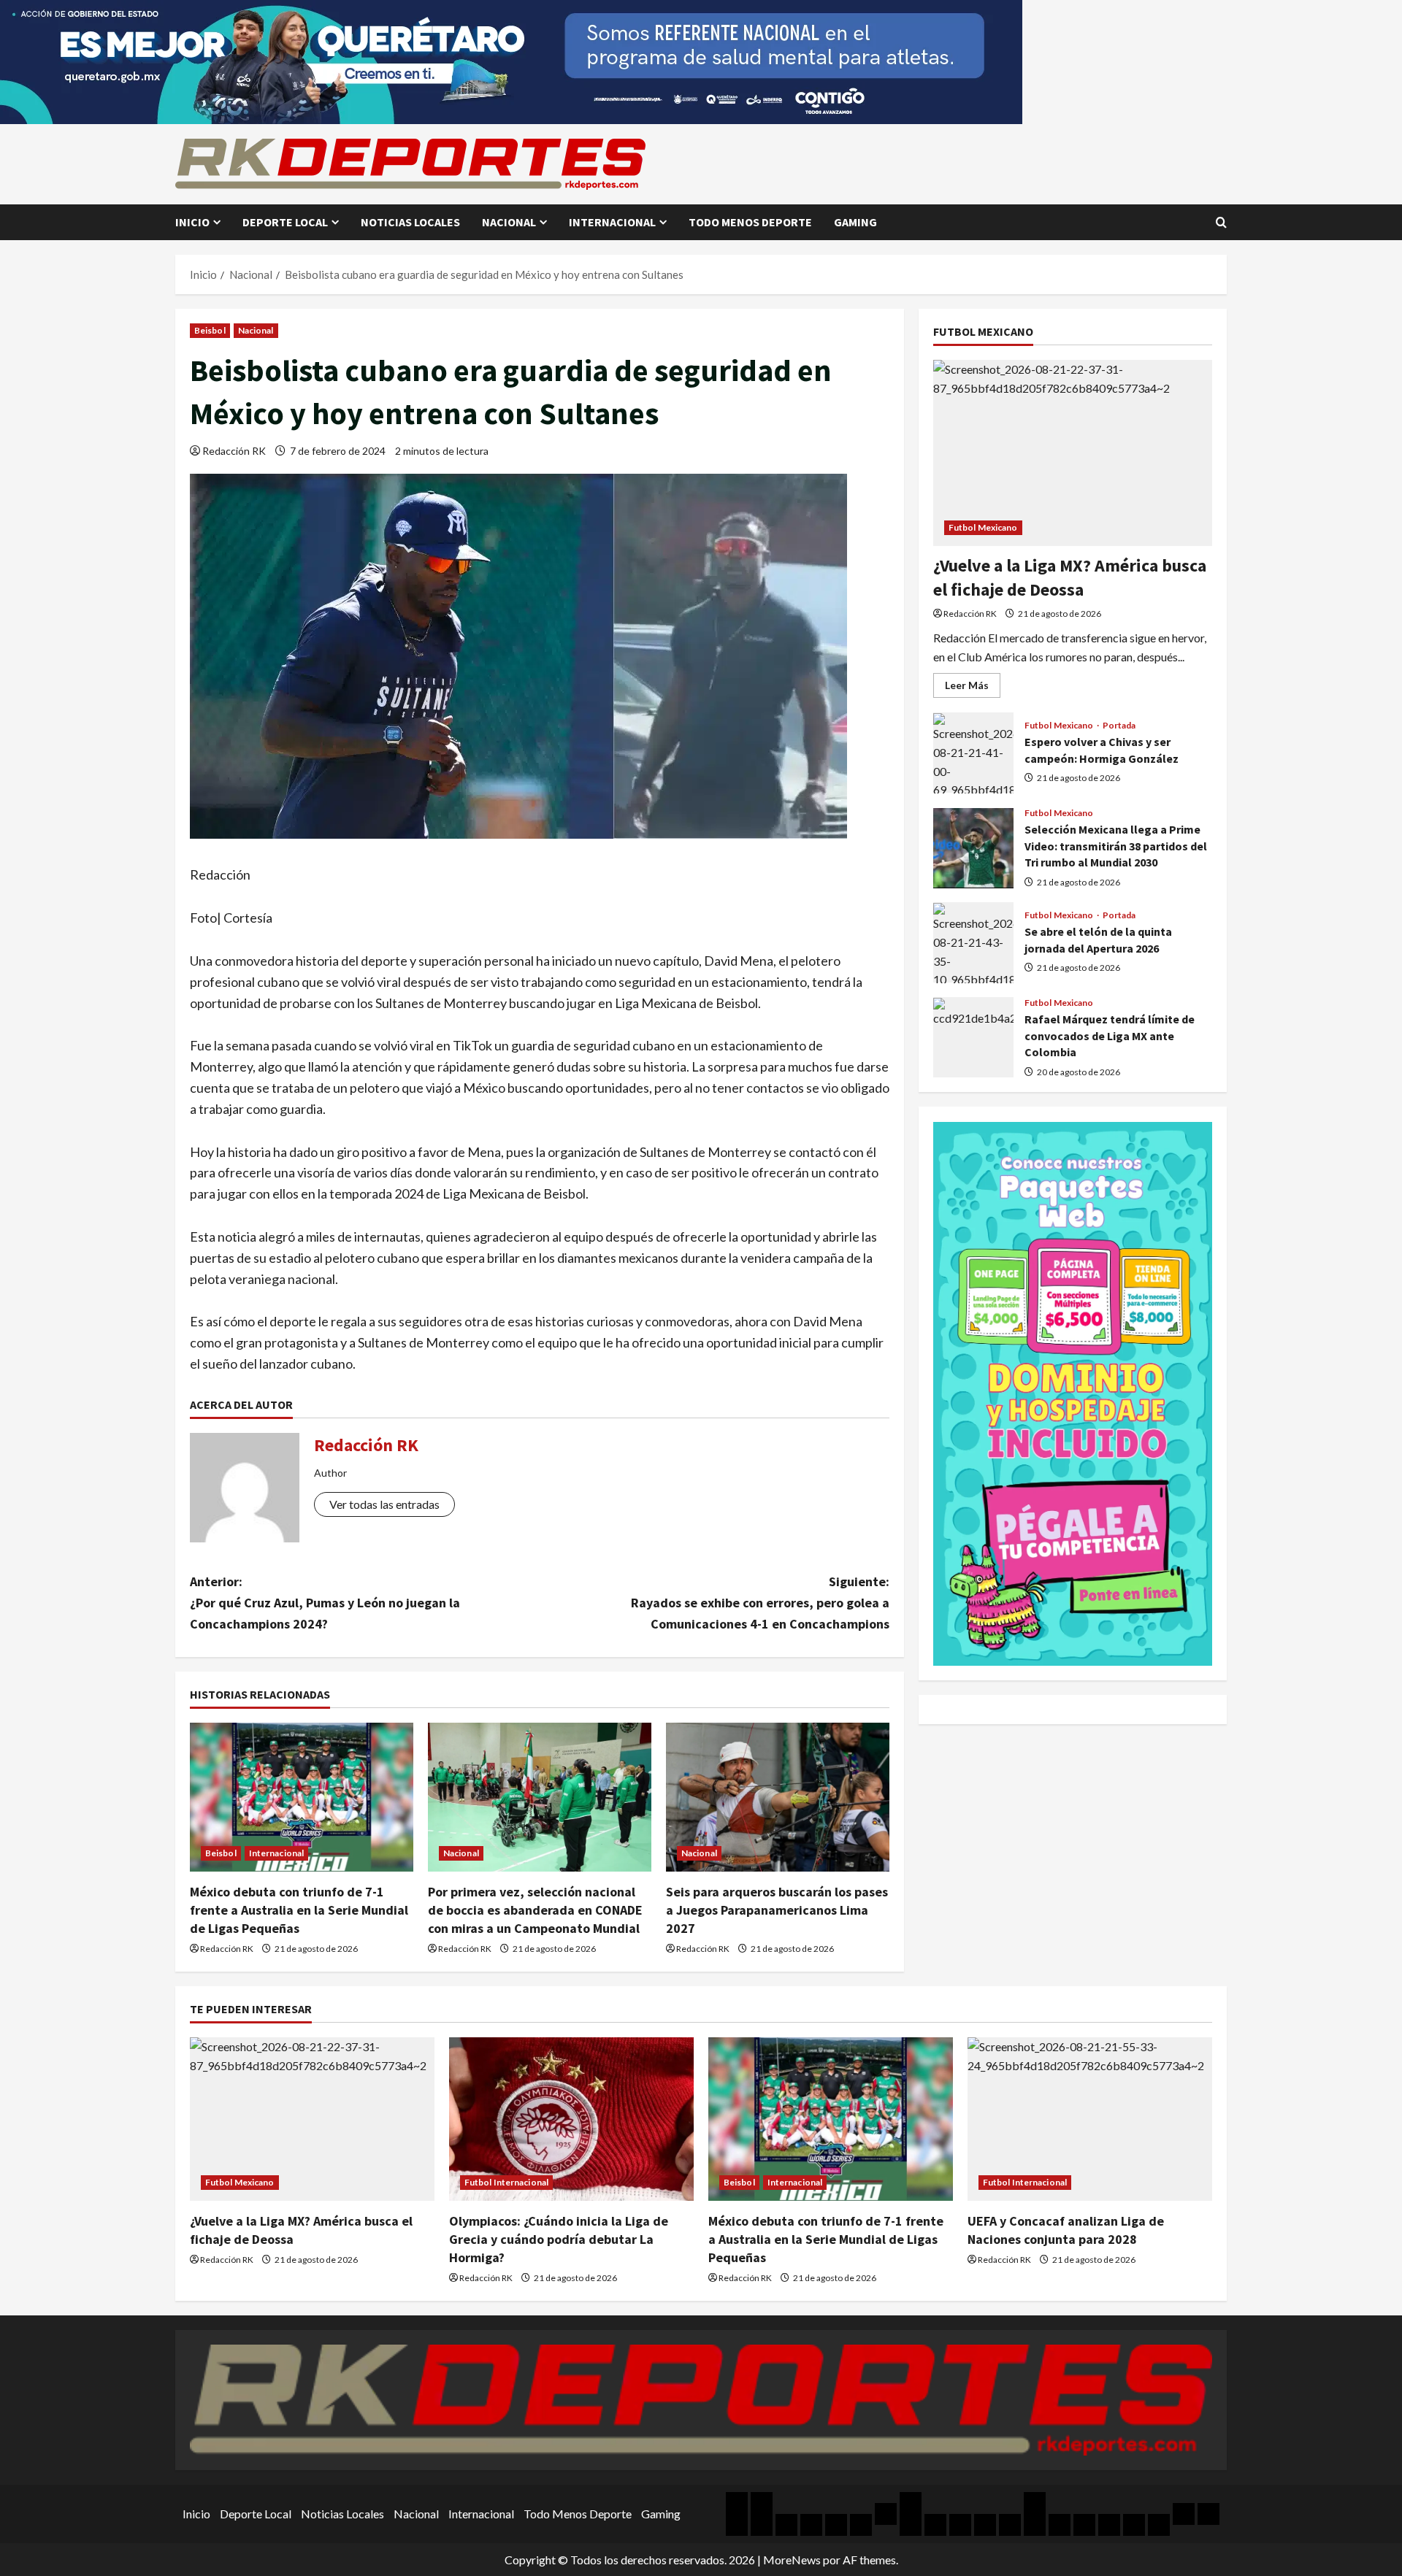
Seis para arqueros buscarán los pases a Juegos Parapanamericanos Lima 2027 (777, 1910)
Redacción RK (234, 451)
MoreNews (792, 2560)
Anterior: (325, 1603)
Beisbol (210, 330)
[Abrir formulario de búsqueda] (1221, 222)
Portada (1119, 726)
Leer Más (973, 689)
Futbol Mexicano (983, 527)
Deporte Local (285, 222)
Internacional (612, 222)
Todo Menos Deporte (750, 222)
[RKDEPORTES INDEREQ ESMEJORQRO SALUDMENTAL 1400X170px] (511, 60)
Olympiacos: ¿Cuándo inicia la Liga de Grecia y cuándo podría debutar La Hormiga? (559, 2239)
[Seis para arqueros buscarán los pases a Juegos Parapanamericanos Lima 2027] (778, 1797)
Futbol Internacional (506, 2182)
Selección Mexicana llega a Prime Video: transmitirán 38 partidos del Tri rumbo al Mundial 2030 (973, 848)
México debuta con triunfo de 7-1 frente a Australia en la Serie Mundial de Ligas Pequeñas (299, 1910)
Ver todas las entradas (384, 1504)
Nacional (509, 222)
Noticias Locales (410, 222)
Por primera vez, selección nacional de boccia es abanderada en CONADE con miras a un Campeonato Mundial (535, 1910)
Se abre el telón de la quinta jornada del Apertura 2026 (973, 943)
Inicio (192, 222)
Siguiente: (760, 1603)
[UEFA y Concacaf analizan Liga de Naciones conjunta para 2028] (1090, 2119)
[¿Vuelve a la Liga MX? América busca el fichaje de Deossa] (1073, 453)
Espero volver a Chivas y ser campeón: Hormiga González (973, 753)
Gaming (855, 222)
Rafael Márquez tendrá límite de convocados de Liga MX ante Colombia (973, 1038)
